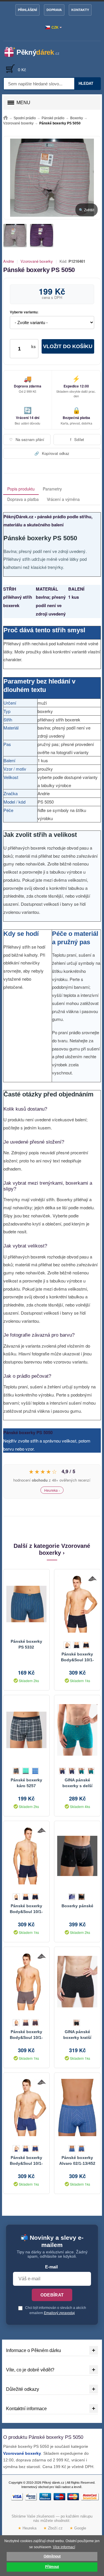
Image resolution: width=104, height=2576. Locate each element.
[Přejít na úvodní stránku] (5, 118)
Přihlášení (27, 10)
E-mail (51, 2267)
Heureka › (52, 1490)
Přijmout (52, 2567)
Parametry (52, 489)
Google (78, 2528)
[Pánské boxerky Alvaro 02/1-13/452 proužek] (77, 2108)
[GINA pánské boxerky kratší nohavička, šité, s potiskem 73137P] (77, 1982)
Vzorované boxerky (37, 261)
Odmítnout (52, 2556)
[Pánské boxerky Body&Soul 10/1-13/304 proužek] (26, 1982)
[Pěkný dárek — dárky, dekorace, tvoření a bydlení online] (35, 52)
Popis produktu (21, 489)
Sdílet (77, 439)
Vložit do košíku (68, 346)
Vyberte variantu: (24, 312)
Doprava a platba (23, 499)
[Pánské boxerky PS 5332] (26, 1604)
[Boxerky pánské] (77, 1856)
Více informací (64, 2547)
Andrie (9, 261)
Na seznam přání (27, 439)
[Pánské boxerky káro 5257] (26, 1730)
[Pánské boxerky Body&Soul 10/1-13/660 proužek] (77, 1604)
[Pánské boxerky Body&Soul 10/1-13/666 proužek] (26, 2108)
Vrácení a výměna (63, 499)
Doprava (54, 10)
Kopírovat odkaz (52, 453)
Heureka (27, 2528)
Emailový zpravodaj (59, 2313)
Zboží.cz (53, 2528)
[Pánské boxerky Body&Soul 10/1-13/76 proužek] (26, 1856)
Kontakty (80, 10)
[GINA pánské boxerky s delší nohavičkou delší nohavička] (77, 1730)
